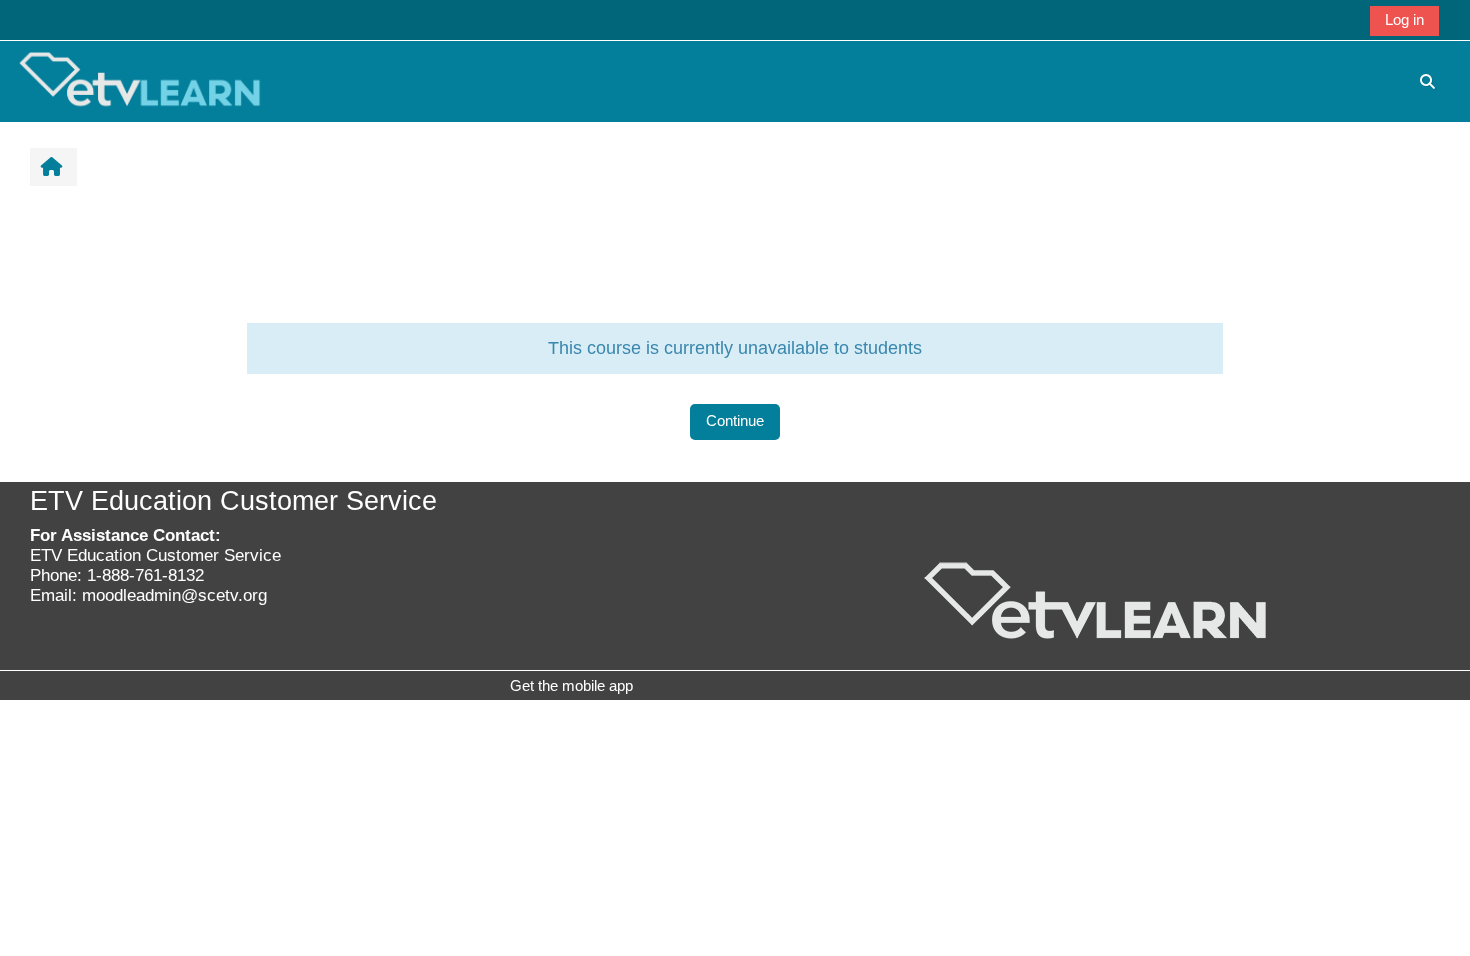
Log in (1404, 19)
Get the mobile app (571, 685)
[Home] (140, 80)
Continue (735, 420)
